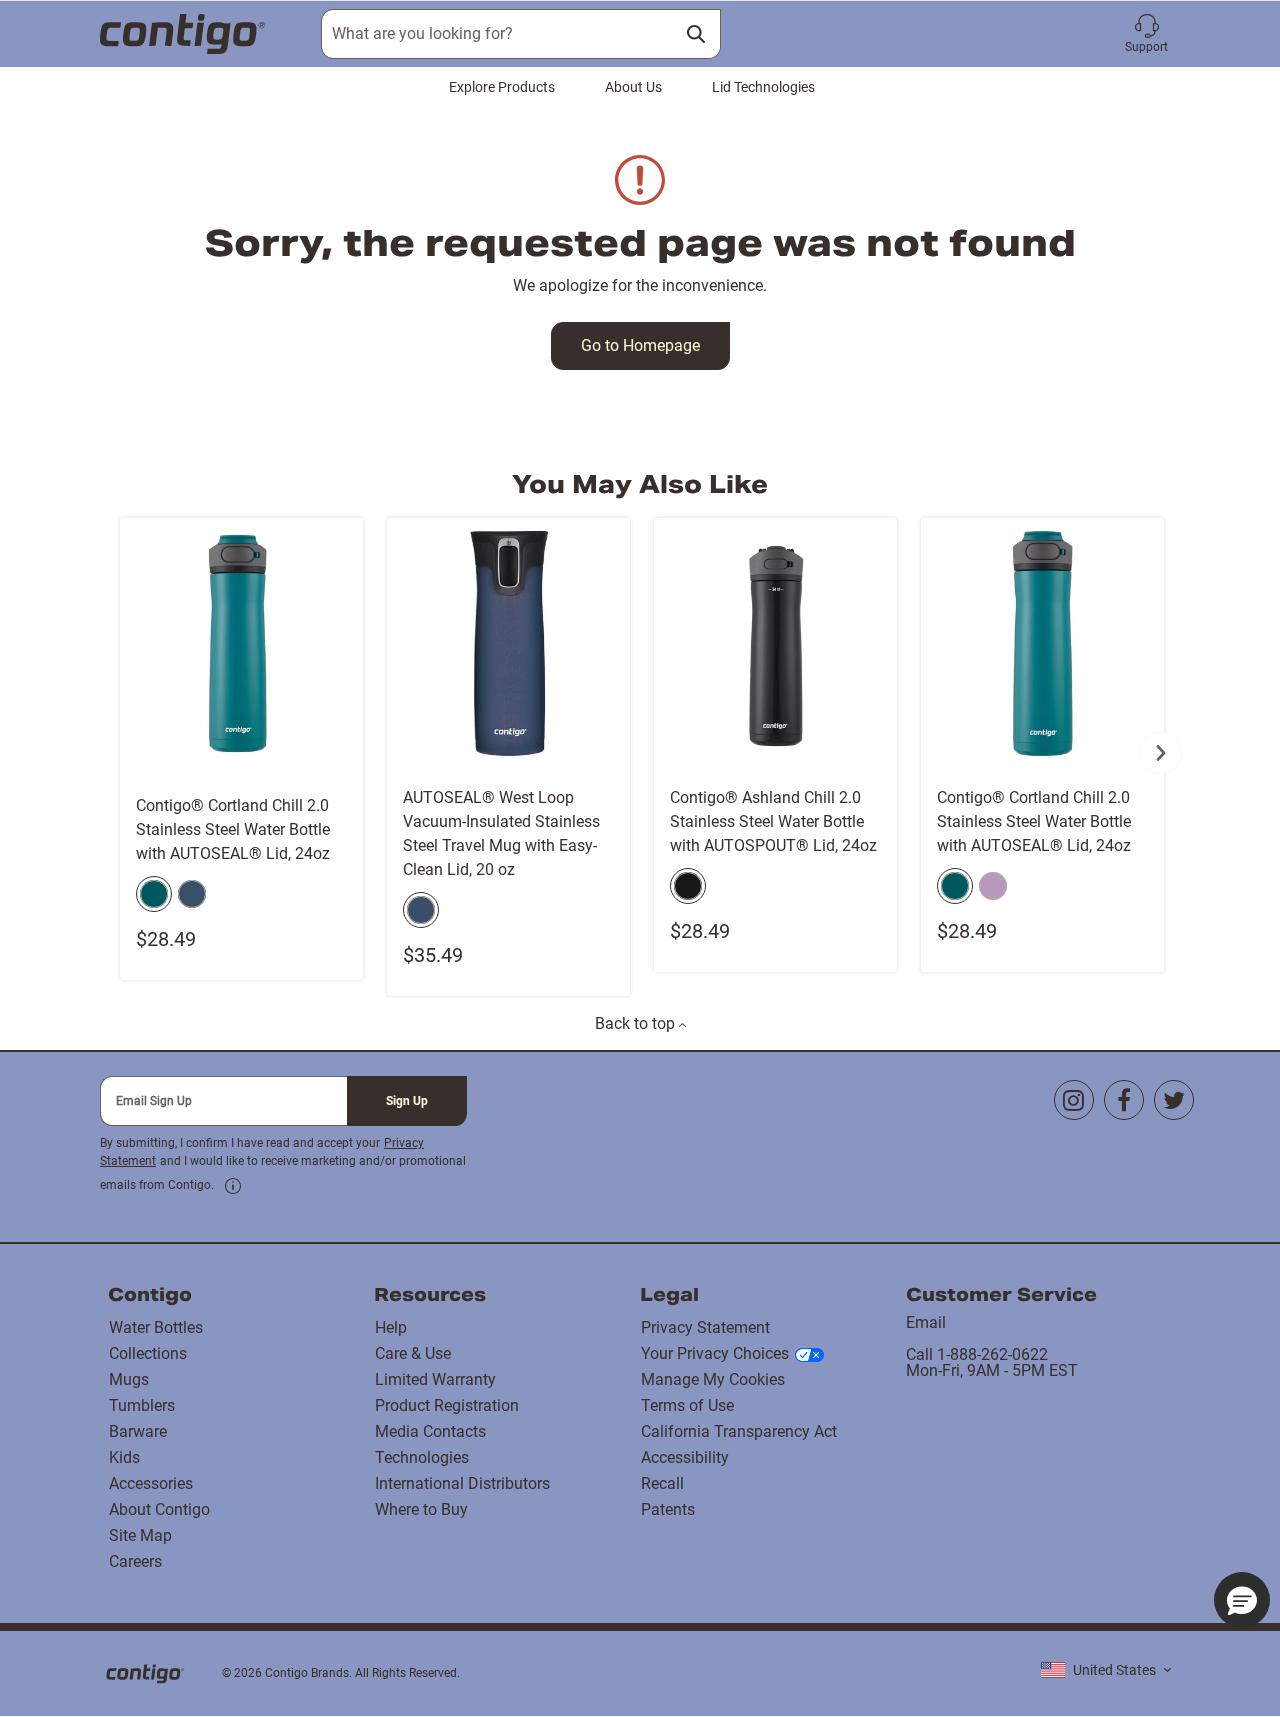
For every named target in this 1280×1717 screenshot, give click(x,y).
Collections (148, 1353)
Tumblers (142, 1405)
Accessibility (685, 1457)
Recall (662, 1483)
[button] (1146, 34)
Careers (135, 1561)
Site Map (140, 1535)
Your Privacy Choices (715, 1353)
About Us (633, 87)
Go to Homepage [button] (640, 345)
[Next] (1161, 753)
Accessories (151, 1483)
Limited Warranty (435, 1379)
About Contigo (159, 1509)
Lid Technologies (763, 87)
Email (926, 1322)
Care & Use (413, 1353)
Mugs (129, 1379)
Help (391, 1327)
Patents (668, 1509)
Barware (138, 1431)
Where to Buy (421, 1509)
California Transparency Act (739, 1431)
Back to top (637, 1023)
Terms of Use (687, 1405)
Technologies (422, 1457)
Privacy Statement (705, 1327)
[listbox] (1106, 1670)
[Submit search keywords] (696, 34)
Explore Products (502, 87)
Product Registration (447, 1405)
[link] (233, 1186)
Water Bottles (156, 1327)
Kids (124, 1457)
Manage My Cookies (713, 1379)
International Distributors (462, 1483)
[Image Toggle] (345, 765)
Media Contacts (430, 1431)
